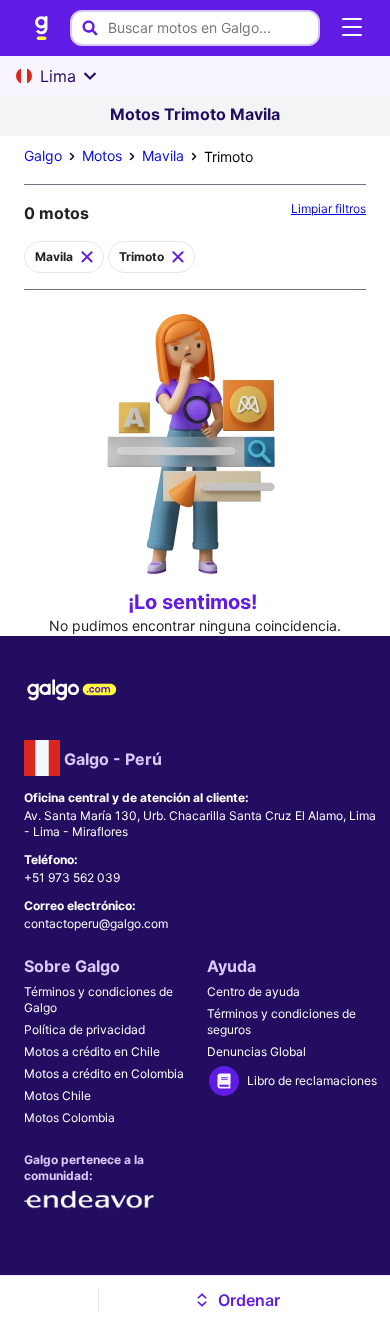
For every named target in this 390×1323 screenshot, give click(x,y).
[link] (42, 28)
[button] (236, 1300)
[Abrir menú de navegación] (352, 28)
